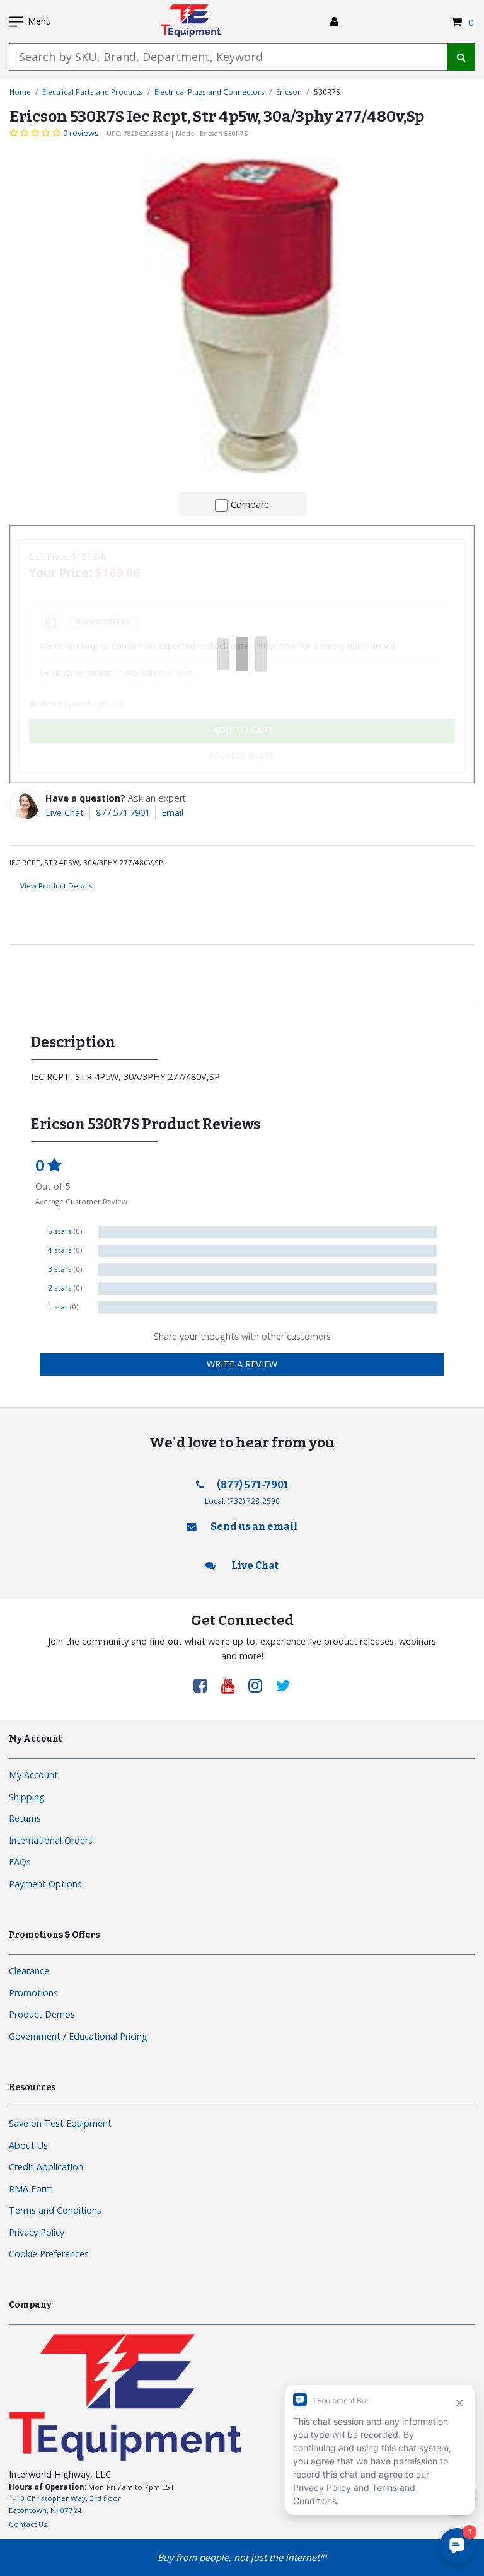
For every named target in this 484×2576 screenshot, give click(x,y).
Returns (25, 1818)
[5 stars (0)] (268, 1232)
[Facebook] (205, 1685)
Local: (242, 1501)
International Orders (51, 1840)
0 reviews (81, 133)
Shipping (27, 1797)
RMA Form (31, 2189)
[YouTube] (233, 1685)
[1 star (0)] (268, 1308)
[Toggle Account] (334, 22)
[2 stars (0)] (268, 1289)
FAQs (20, 1862)
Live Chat (65, 813)
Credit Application (46, 2167)
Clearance (29, 1971)
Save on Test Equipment (60, 2123)
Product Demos (42, 2014)
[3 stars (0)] (268, 1270)
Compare (250, 504)
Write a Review (242, 1364)
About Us (28, 2145)
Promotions (33, 1993)
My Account (33, 1775)
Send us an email (254, 1527)
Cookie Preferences (49, 2254)
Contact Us (28, 2524)
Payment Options (45, 1884)
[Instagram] (260, 1685)
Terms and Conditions (55, 2210)
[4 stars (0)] (268, 1251)
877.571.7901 (123, 813)
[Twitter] (283, 1685)
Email (172, 813)
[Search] (461, 57)
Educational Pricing (108, 2036)
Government (35, 2036)
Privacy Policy (37, 2232)
